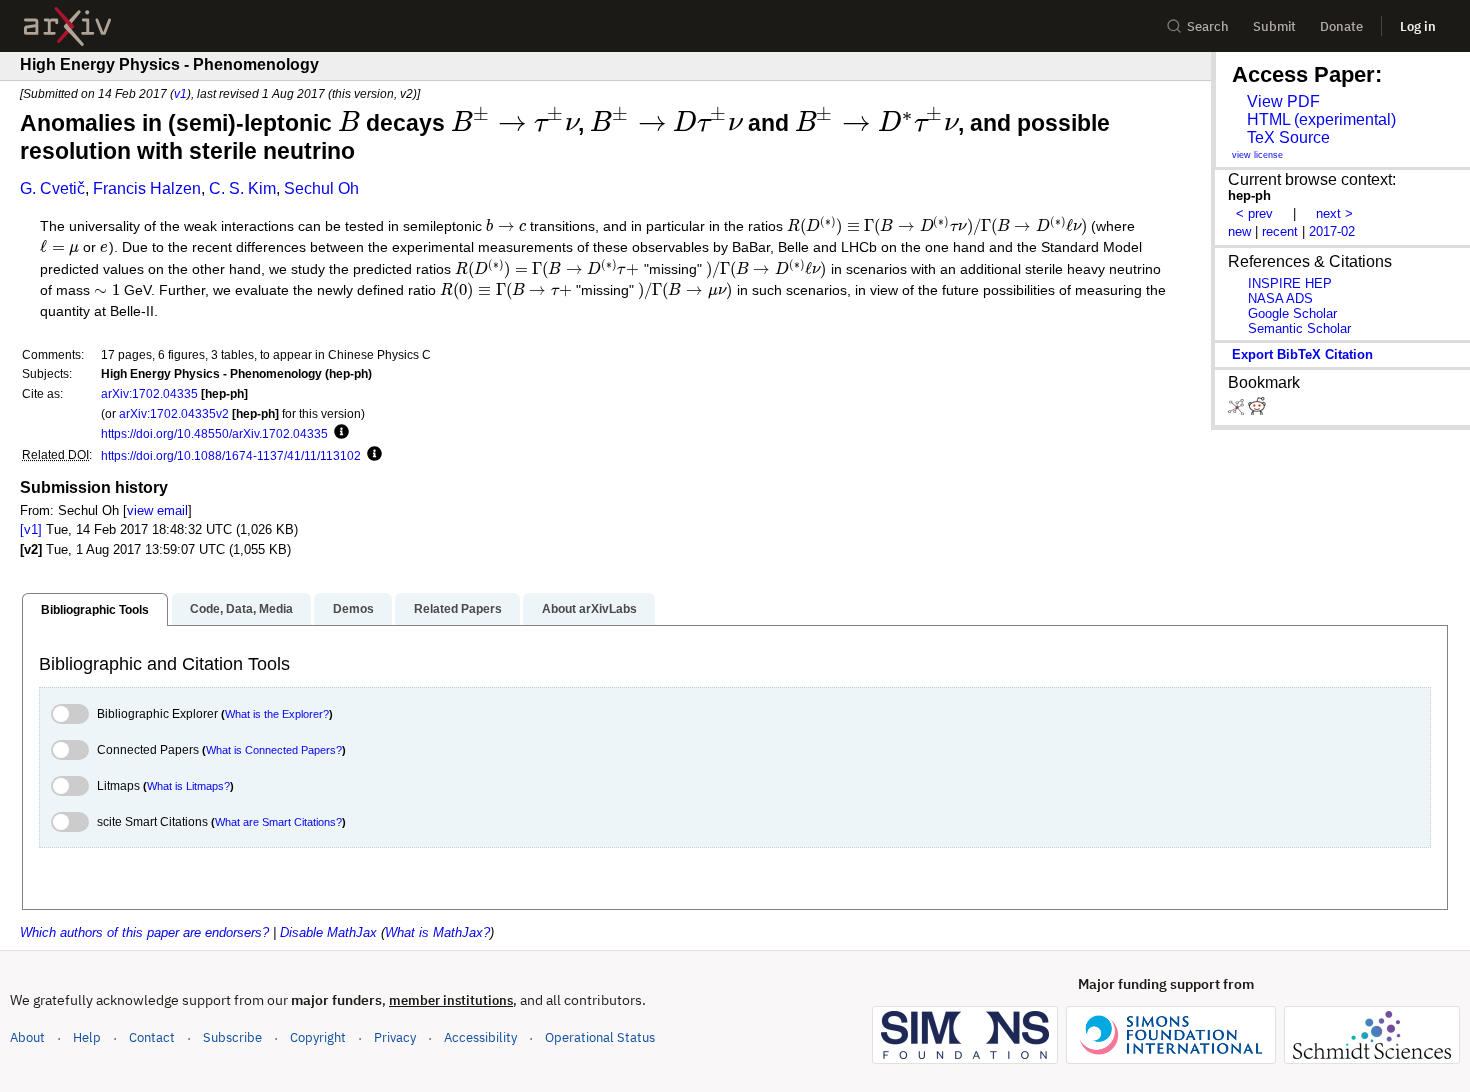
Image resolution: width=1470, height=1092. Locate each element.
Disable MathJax (328, 932)
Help (87, 1037)
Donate (1341, 26)
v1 (180, 93)
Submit (1274, 26)
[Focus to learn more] (338, 433)
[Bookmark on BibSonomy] (1238, 410)
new (1239, 231)
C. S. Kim (242, 188)
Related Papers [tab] (458, 609)
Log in (1418, 26)
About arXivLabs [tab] (589, 609)
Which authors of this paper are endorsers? (144, 932)
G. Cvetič (52, 188)
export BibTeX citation (1302, 354)
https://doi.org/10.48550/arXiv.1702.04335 (214, 433)
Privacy (395, 1037)
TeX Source (1288, 137)
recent (1280, 231)
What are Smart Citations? (278, 822)
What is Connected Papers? (274, 750)
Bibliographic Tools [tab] (95, 610)
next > (1334, 213)
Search (1208, 26)
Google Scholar (1292, 313)
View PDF (1283, 101)
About (27, 1037)
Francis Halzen (147, 188)
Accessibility (480, 1037)
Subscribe (232, 1037)
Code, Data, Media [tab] (241, 609)
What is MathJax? (437, 932)
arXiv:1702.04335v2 (174, 413)
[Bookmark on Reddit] (1257, 410)
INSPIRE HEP (1290, 283)
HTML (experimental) (1321, 119)
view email (157, 510)
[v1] (31, 529)
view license (1257, 155)
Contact (152, 1037)
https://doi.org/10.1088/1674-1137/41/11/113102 (231, 455)
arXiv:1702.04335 (149, 393)
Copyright (318, 1037)
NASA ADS (1280, 298)
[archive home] (67, 26)
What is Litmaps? (188, 786)
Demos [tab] (353, 609)
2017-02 (1332, 231)
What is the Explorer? (277, 714)
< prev (1254, 213)
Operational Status (600, 1037)
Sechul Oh (321, 188)
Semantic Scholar (1299, 328)
